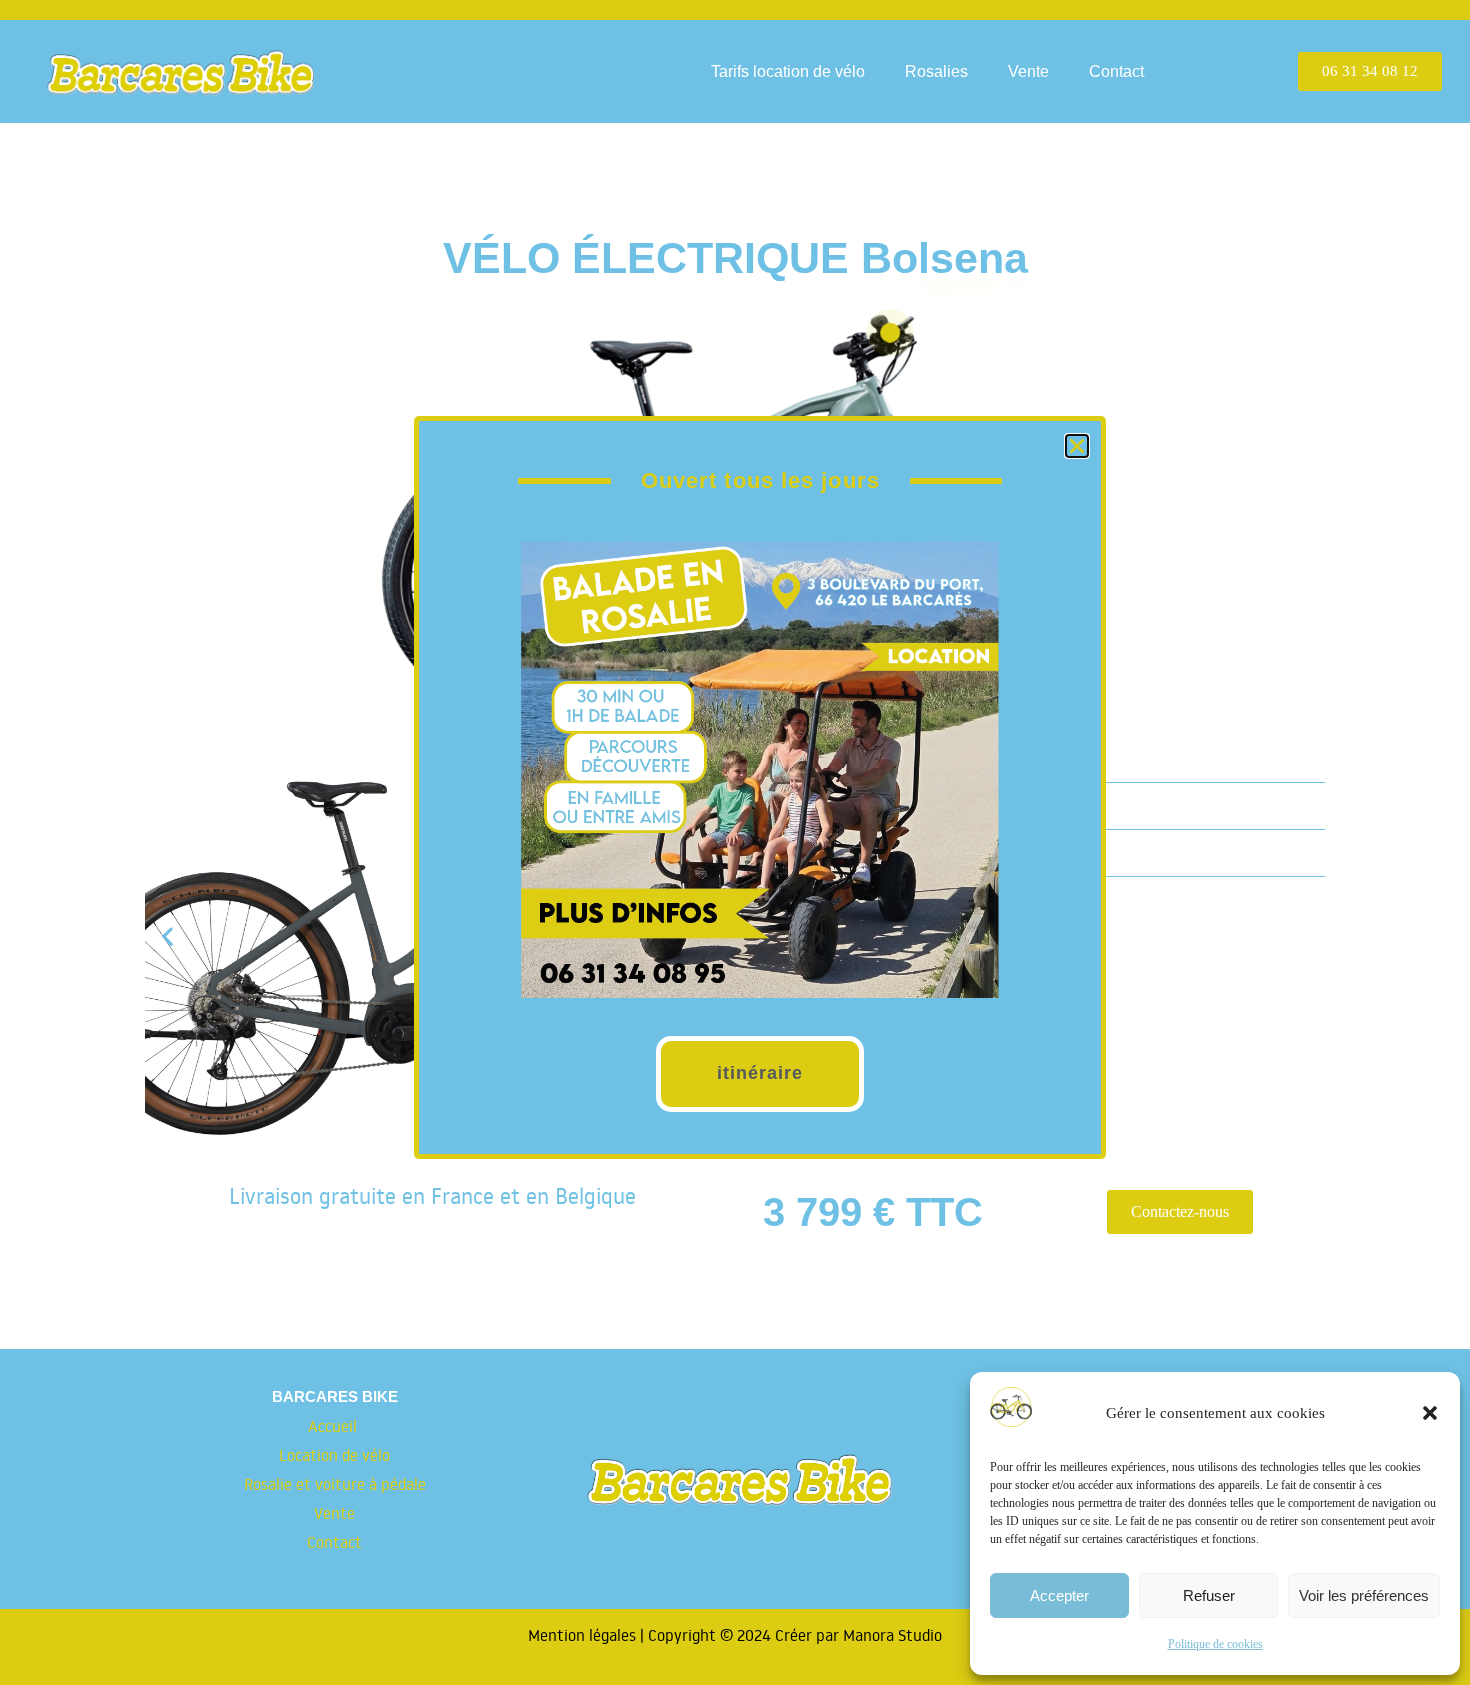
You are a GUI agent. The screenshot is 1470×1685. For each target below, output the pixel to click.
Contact (1116, 71)
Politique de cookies (1215, 1644)
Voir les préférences (1364, 1595)
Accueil (334, 1426)
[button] (1430, 1413)
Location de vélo (334, 1455)
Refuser (1209, 1595)
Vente (1028, 71)
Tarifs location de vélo (788, 71)
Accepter (1059, 1595)
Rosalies (936, 71)
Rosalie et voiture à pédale (335, 1484)
